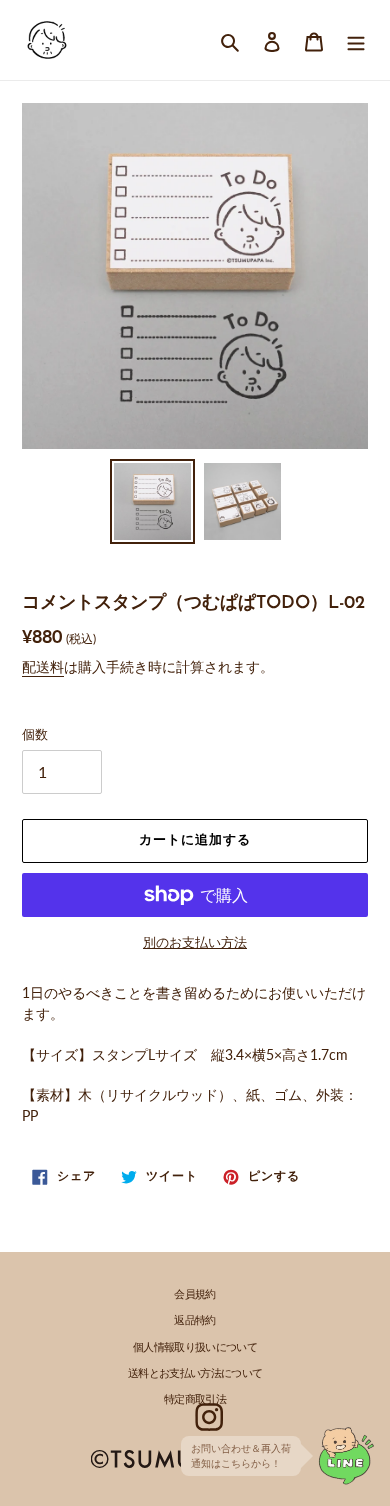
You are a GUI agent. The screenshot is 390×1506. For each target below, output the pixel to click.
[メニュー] (356, 39)
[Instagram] (209, 1417)
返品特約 (194, 1321)
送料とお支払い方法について (195, 1374)
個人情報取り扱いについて (195, 1348)
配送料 (43, 666)
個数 (35, 734)
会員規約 (194, 1295)
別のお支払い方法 (195, 942)
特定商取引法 (195, 1400)
